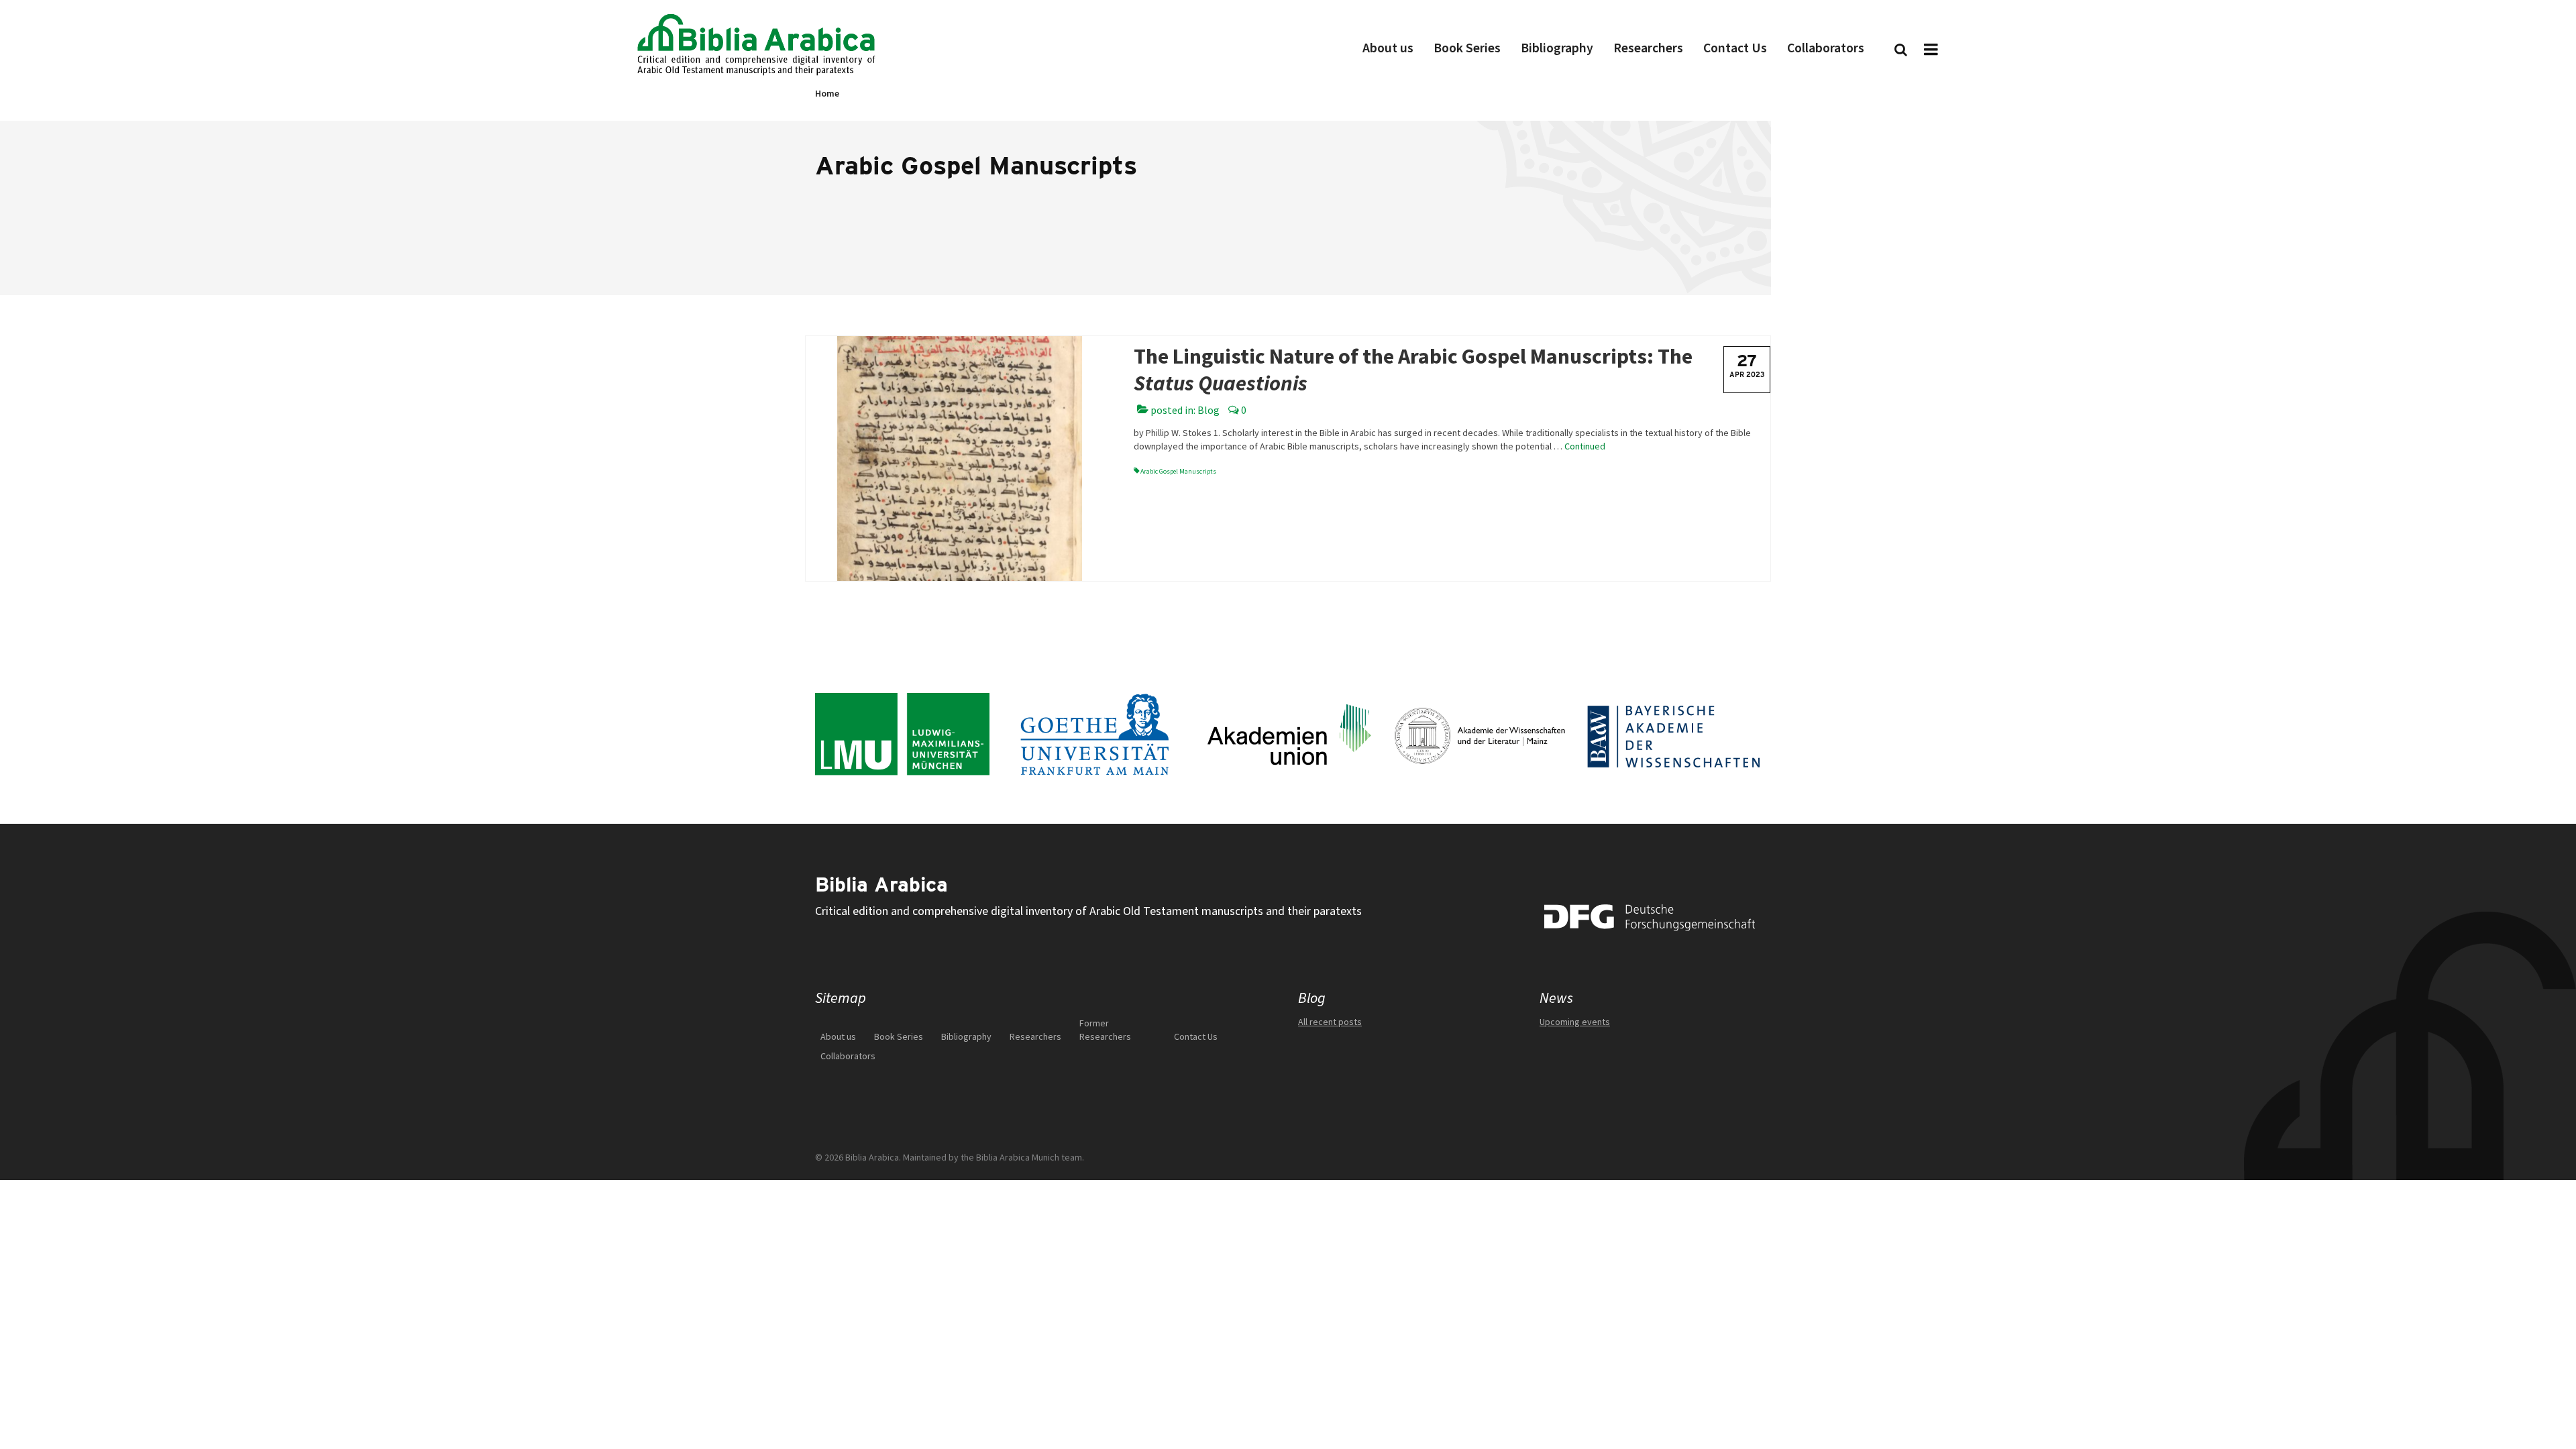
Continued (1585, 446)
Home (827, 94)
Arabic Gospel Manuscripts (1178, 471)
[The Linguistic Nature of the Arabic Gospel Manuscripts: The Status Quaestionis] (960, 458)
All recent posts (1330, 1022)
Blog (1209, 410)
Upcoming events (1575, 1022)
